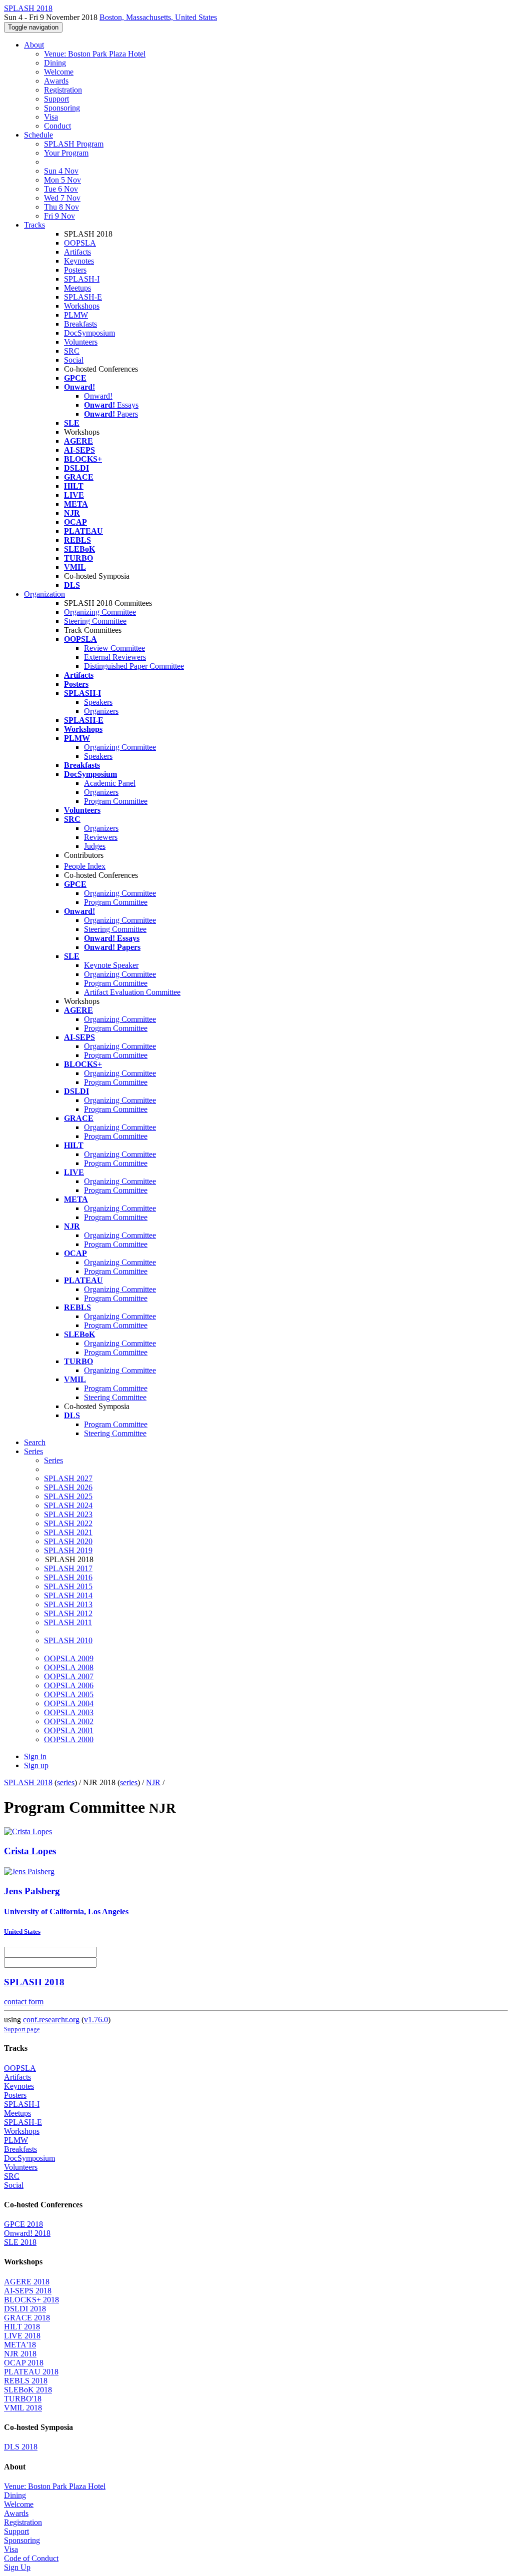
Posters (75, 270)
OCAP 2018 (24, 2363)
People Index (85, 866)
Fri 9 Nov (59, 216)
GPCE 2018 (23, 2224)
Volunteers (81, 342)
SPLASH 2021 (68, 1532)
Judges (95, 846)
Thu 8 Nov (61, 207)
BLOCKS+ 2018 (31, 2300)
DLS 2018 (21, 2447)
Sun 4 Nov (61, 171)
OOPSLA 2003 (69, 1712)
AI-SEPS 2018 (28, 2291)
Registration (63, 90)
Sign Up (17, 2567)
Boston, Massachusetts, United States (158, 17)
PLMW (76, 315)
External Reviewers (115, 657)
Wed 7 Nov (62, 198)
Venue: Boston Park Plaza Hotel (95, 54)
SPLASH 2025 (68, 1496)
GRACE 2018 (27, 2318)
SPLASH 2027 (68, 1478)
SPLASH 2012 (68, 1613)
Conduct (57, 126)
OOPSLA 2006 (69, 1685)
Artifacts (77, 252)
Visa (51, 117)
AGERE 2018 (27, 2282)
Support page (22, 2029)
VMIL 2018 (23, 2408)
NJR (153, 1782)
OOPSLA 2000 (69, 1739)
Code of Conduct (31, 2558)
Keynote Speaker (111, 965)
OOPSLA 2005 (69, 1694)
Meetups (77, 288)
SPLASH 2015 (68, 1586)
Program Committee (116, 801)
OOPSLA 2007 (69, 1676)
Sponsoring (62, 108)
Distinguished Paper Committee (134, 666)
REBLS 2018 (26, 2381)
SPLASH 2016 (68, 1577)
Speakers (98, 702)
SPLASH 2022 (68, 1523)
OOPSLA (80, 243)
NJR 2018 (20, 2354)
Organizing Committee (100, 612)
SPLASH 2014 (68, 1595)
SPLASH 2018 (28, 1782)
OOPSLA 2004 (69, 1703)
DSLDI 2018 (25, 2309)
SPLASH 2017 (68, 1568)
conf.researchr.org (51, 2020)
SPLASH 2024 (68, 1505)
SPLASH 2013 (68, 1604)
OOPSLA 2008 (69, 1667)
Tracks (34, 225)
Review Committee (114, 648)
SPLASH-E (83, 297)
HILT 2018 (22, 2327)
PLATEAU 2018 (31, 2372)
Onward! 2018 (27, 2233)
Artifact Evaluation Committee (132, 992)
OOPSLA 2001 (69, 1730)
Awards (56, 81)
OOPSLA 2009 (69, 1658)
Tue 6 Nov (61, 189)
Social (74, 360)
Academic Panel (110, 783)
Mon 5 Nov (62, 180)
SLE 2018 (20, 2242)
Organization (44, 594)
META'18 (20, 2345)
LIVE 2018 (22, 2336)
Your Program (66, 153)
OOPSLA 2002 (69, 1721)
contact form (24, 2002)
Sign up (36, 1765)
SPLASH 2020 (68, 1541)
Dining (55, 63)
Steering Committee (95, 621)
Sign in (35, 1756)
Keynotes (79, 261)
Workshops (82, 306)
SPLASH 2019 (68, 1550)
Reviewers (101, 837)
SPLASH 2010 (68, 1640)
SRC (72, 351)
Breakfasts (80, 324)
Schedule (38, 135)
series (66, 1782)
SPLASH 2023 (68, 1514)
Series (53, 1460)
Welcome (59, 72)
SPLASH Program (74, 144)
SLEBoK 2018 (28, 2390)
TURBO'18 (23, 2399)
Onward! (98, 396)
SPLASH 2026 (68, 1487)
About (34, 45)
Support (56, 99)
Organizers (101, 711)
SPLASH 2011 (68, 1622)
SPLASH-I (82, 279)
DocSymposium (89, 333)
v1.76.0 (96, 2020)
